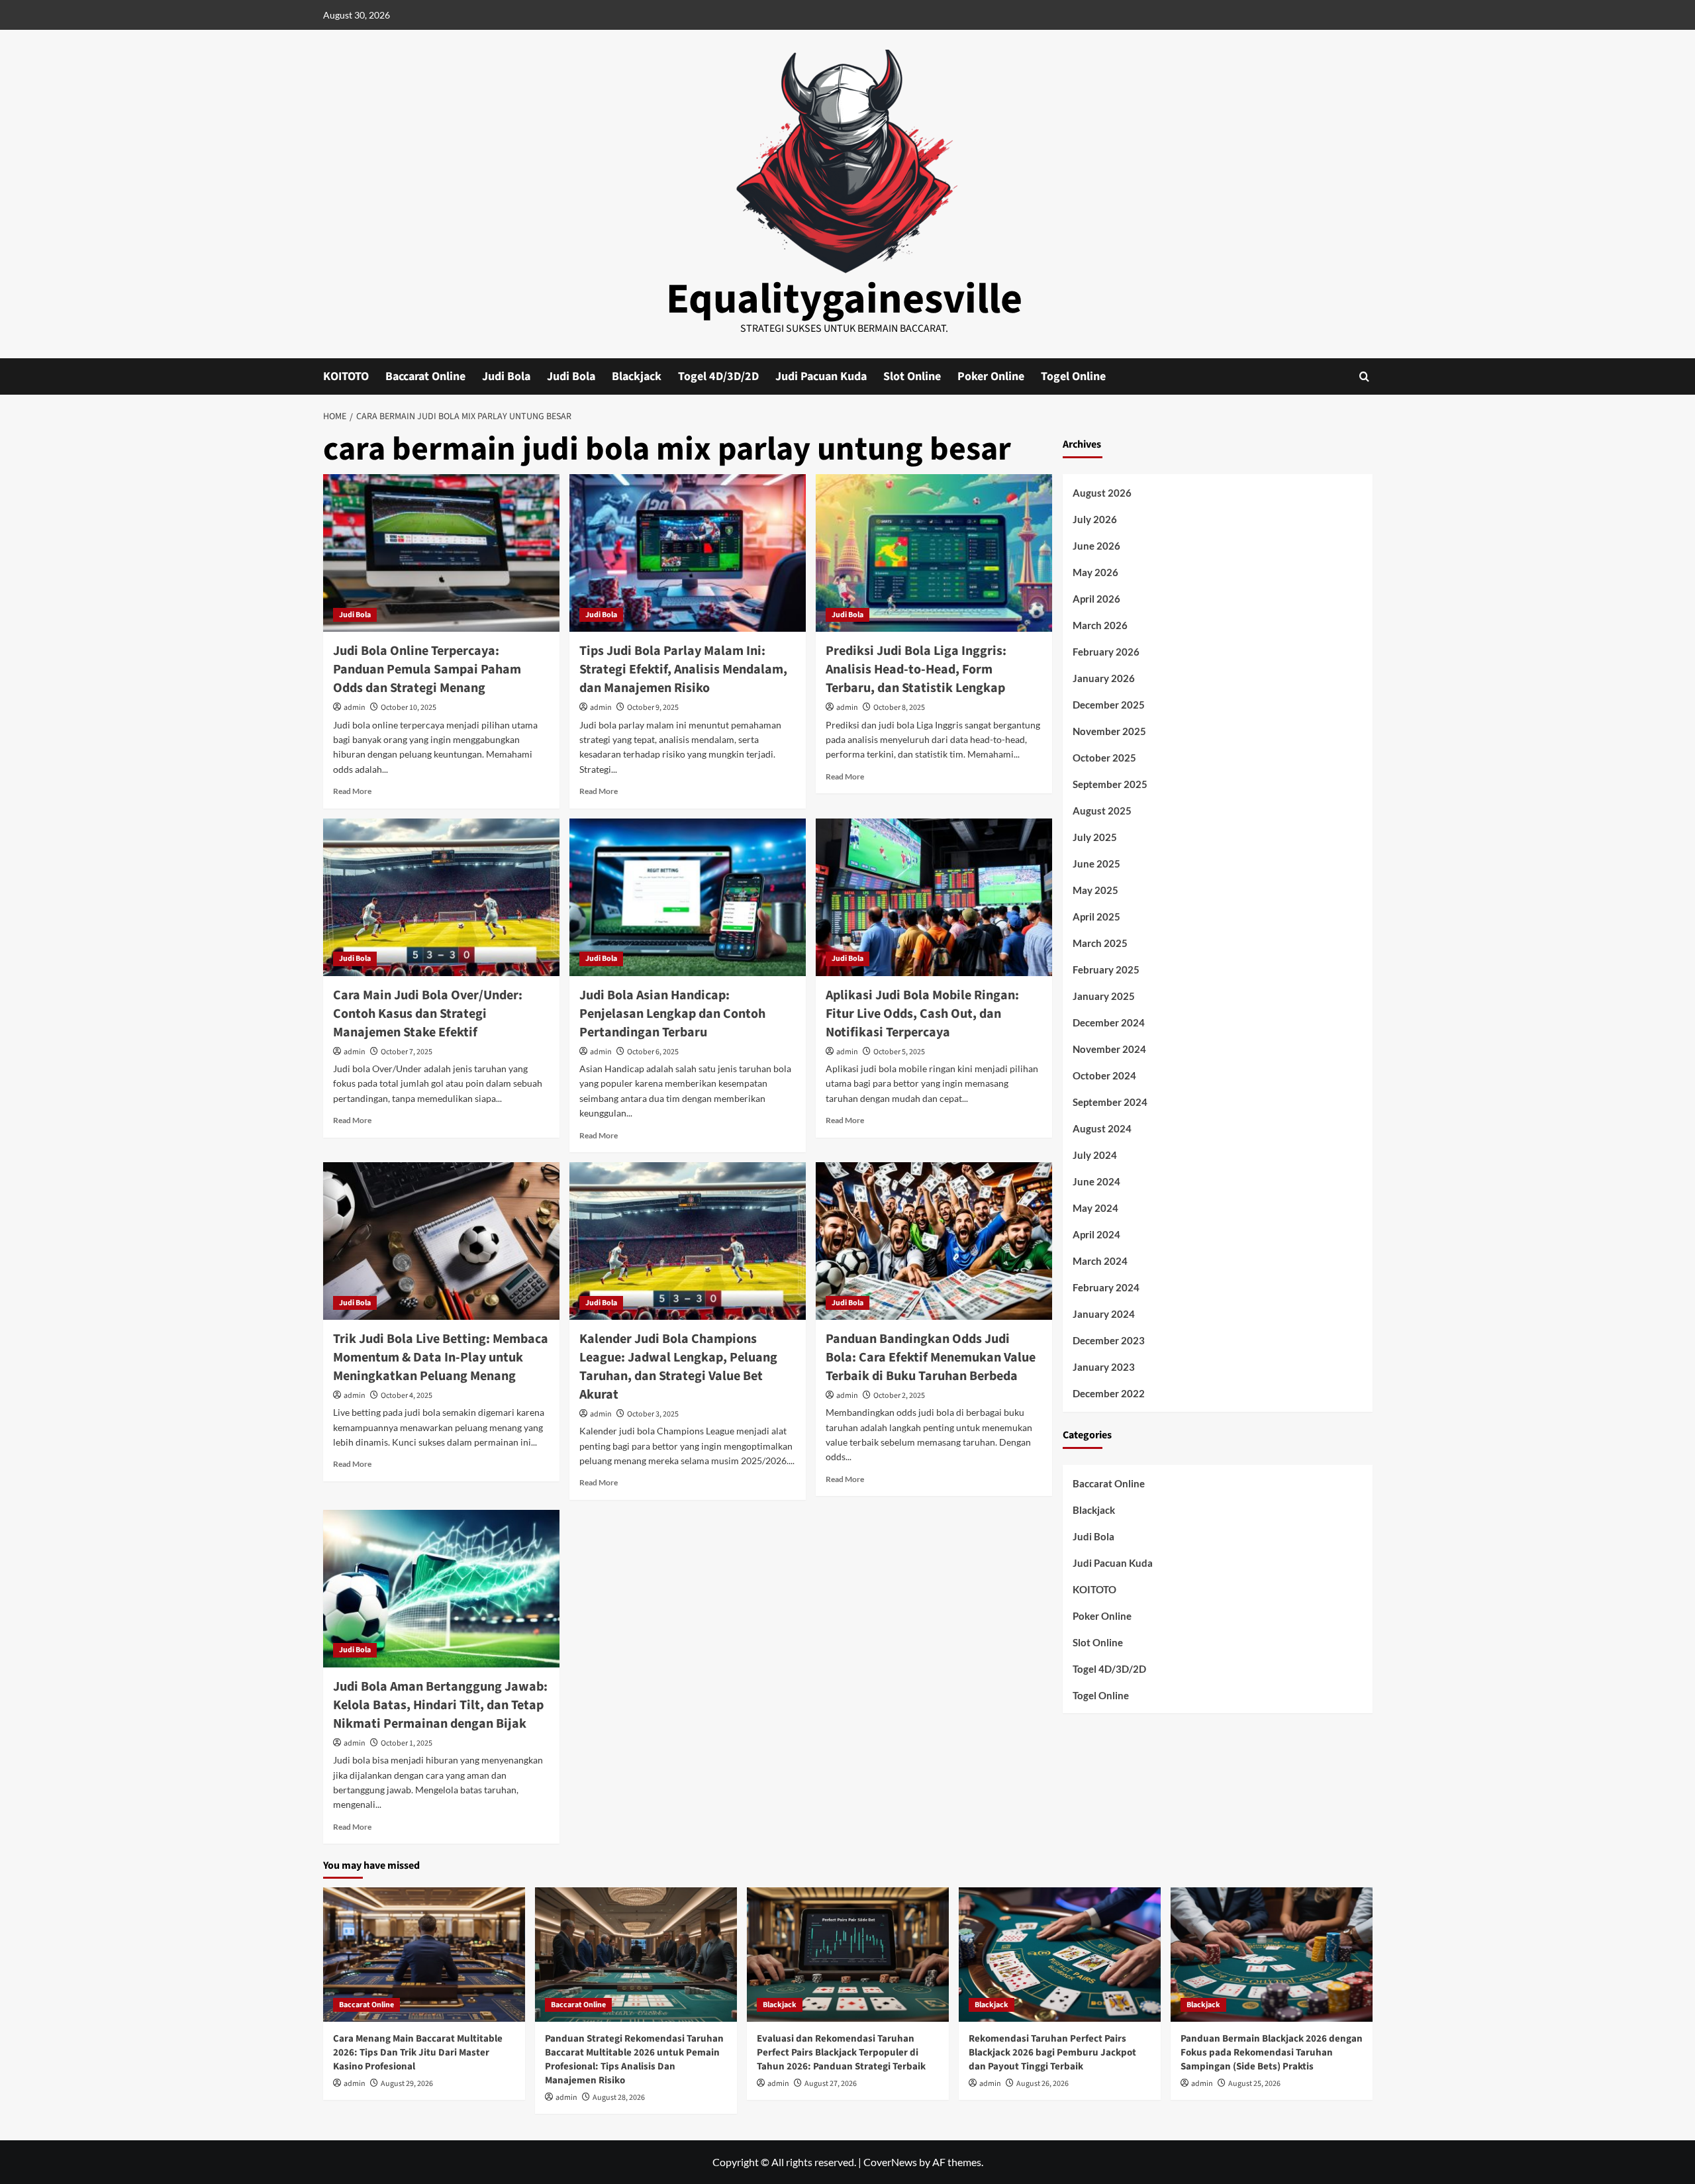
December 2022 (1109, 1393)
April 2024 (1096, 1234)
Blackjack (637, 376)
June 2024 (1096, 1181)
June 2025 (1096, 864)
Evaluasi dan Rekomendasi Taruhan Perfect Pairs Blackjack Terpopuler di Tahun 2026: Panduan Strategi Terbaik (841, 2053)
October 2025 (1104, 758)
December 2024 (1109, 1022)
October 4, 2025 (407, 1396)
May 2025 (1095, 890)
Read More (352, 791)
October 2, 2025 (899, 1396)
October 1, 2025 (407, 1743)
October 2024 (1104, 1075)
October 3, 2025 (653, 1414)
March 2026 (1100, 625)
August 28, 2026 (619, 2098)
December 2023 (1109, 1340)
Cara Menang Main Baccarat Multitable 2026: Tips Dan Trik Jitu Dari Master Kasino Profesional (418, 2053)
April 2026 (1096, 599)
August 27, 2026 (831, 2084)
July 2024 (1095, 1155)
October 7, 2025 (407, 1052)
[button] (1364, 376)
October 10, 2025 (409, 708)
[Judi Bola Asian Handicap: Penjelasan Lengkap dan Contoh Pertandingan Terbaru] (688, 897)
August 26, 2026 (1042, 2084)
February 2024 (1106, 1287)
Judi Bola (506, 376)
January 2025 (1104, 996)
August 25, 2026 (1254, 2084)
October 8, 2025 (899, 708)
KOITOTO (346, 376)
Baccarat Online (425, 376)
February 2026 (1106, 652)
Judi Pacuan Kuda (821, 376)
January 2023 (1104, 1367)
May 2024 (1095, 1208)
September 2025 (1110, 784)
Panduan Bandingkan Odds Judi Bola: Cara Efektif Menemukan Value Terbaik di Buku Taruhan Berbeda (931, 1358)
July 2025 (1095, 837)
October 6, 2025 (653, 1052)
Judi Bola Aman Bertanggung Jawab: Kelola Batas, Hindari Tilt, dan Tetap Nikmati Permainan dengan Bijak (440, 1705)
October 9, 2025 (653, 708)
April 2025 (1096, 917)
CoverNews (890, 2162)
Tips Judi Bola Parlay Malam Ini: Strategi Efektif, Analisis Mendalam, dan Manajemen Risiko (683, 670)
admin (355, 708)
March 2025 (1100, 943)
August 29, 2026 (407, 2084)
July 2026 (1095, 519)
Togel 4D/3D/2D (718, 376)
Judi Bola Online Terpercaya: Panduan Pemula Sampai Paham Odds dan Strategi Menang (427, 670)
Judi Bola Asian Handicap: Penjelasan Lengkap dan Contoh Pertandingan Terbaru (672, 1014)
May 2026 (1095, 572)
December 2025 (1109, 705)
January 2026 (1104, 678)
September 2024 (1110, 1102)
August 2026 (1102, 493)
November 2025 (1109, 731)
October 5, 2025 (899, 1052)
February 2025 (1106, 969)
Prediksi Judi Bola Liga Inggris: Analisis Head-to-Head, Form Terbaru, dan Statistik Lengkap (916, 670)
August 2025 (1102, 811)
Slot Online (912, 376)
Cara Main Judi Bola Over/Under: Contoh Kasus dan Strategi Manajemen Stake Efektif (428, 1014)
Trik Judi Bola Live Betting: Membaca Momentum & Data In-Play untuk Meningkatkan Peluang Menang (441, 1358)
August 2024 (1102, 1128)
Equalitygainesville (844, 299)
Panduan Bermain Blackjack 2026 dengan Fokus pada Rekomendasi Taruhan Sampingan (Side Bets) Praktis (1272, 2053)
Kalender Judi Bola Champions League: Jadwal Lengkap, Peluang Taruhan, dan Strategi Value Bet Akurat (678, 1367)
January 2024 (1104, 1314)
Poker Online (991, 376)
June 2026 (1096, 546)
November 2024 (1109, 1049)
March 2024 (1100, 1261)
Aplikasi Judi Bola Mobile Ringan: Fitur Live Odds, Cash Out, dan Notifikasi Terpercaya (922, 1014)
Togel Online (1073, 376)
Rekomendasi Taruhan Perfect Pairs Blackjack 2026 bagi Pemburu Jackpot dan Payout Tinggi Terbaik (1052, 2053)
